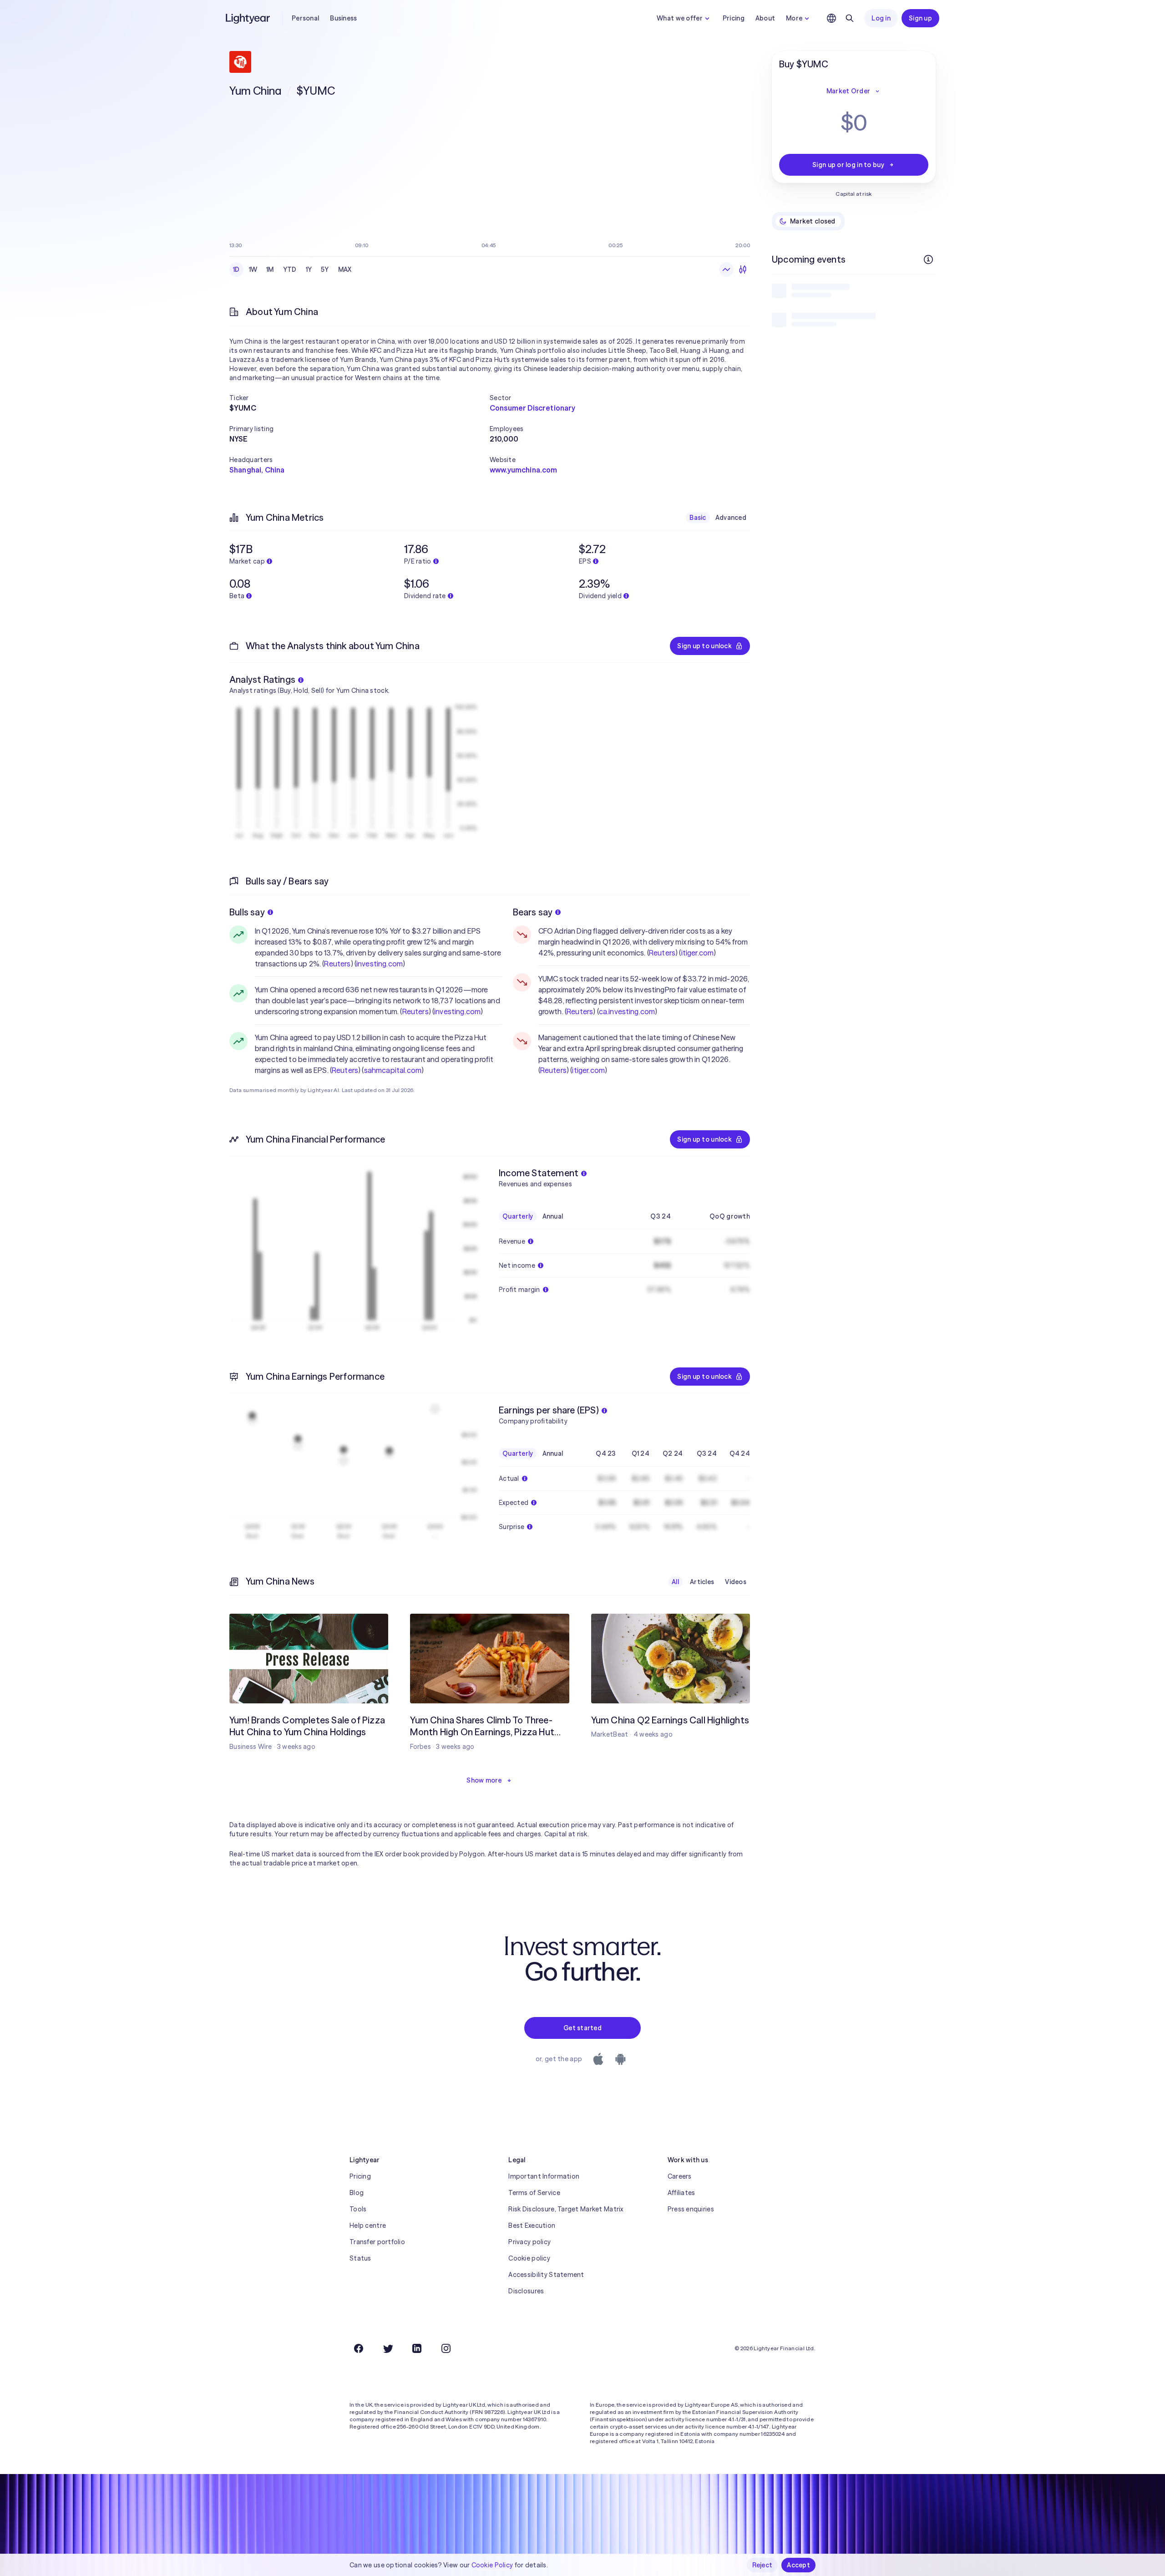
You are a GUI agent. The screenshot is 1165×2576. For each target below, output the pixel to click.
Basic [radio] (698, 518)
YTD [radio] (290, 269)
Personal (305, 18)
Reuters (337, 964)
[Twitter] (388, 2348)
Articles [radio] (702, 1582)
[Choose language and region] (831, 18)
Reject (762, 2565)
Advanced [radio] (731, 518)
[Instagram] (446, 2348)
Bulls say (247, 912)
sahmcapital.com (393, 1070)
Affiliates (681, 2193)
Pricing (734, 18)
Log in (881, 18)
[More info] (928, 259)
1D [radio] (236, 269)
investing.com (380, 964)
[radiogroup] (292, 269)
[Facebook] (359, 2348)
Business (343, 18)
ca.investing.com (627, 1011)
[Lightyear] (248, 18)
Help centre (368, 2225)
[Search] (850, 18)
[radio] (726, 269)
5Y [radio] (325, 269)
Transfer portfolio (377, 2242)
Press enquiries (691, 2209)
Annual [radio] (553, 1216)
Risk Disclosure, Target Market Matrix (566, 2209)
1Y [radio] (309, 269)
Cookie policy (529, 2258)
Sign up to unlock (704, 646)
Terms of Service (534, 2193)
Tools (358, 2209)
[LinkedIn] (417, 2348)
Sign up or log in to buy (848, 165)
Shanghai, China (257, 470)
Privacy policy (529, 2242)
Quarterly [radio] (518, 1216)
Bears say (533, 912)
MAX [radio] (345, 269)
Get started (582, 2028)
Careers (680, 2176)
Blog (357, 2193)
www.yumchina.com (524, 470)
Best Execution (532, 2225)
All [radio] (675, 1582)
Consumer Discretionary (533, 408)
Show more (484, 1780)
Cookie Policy (492, 2565)
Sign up (920, 18)
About (765, 18)
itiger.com (698, 953)
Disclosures (526, 2291)
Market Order (848, 91)
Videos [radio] (736, 1582)
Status (360, 2258)
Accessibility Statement (546, 2275)
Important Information (544, 2176)
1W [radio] (253, 269)
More (794, 18)
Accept (798, 2565)
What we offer (680, 18)
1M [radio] (270, 269)
